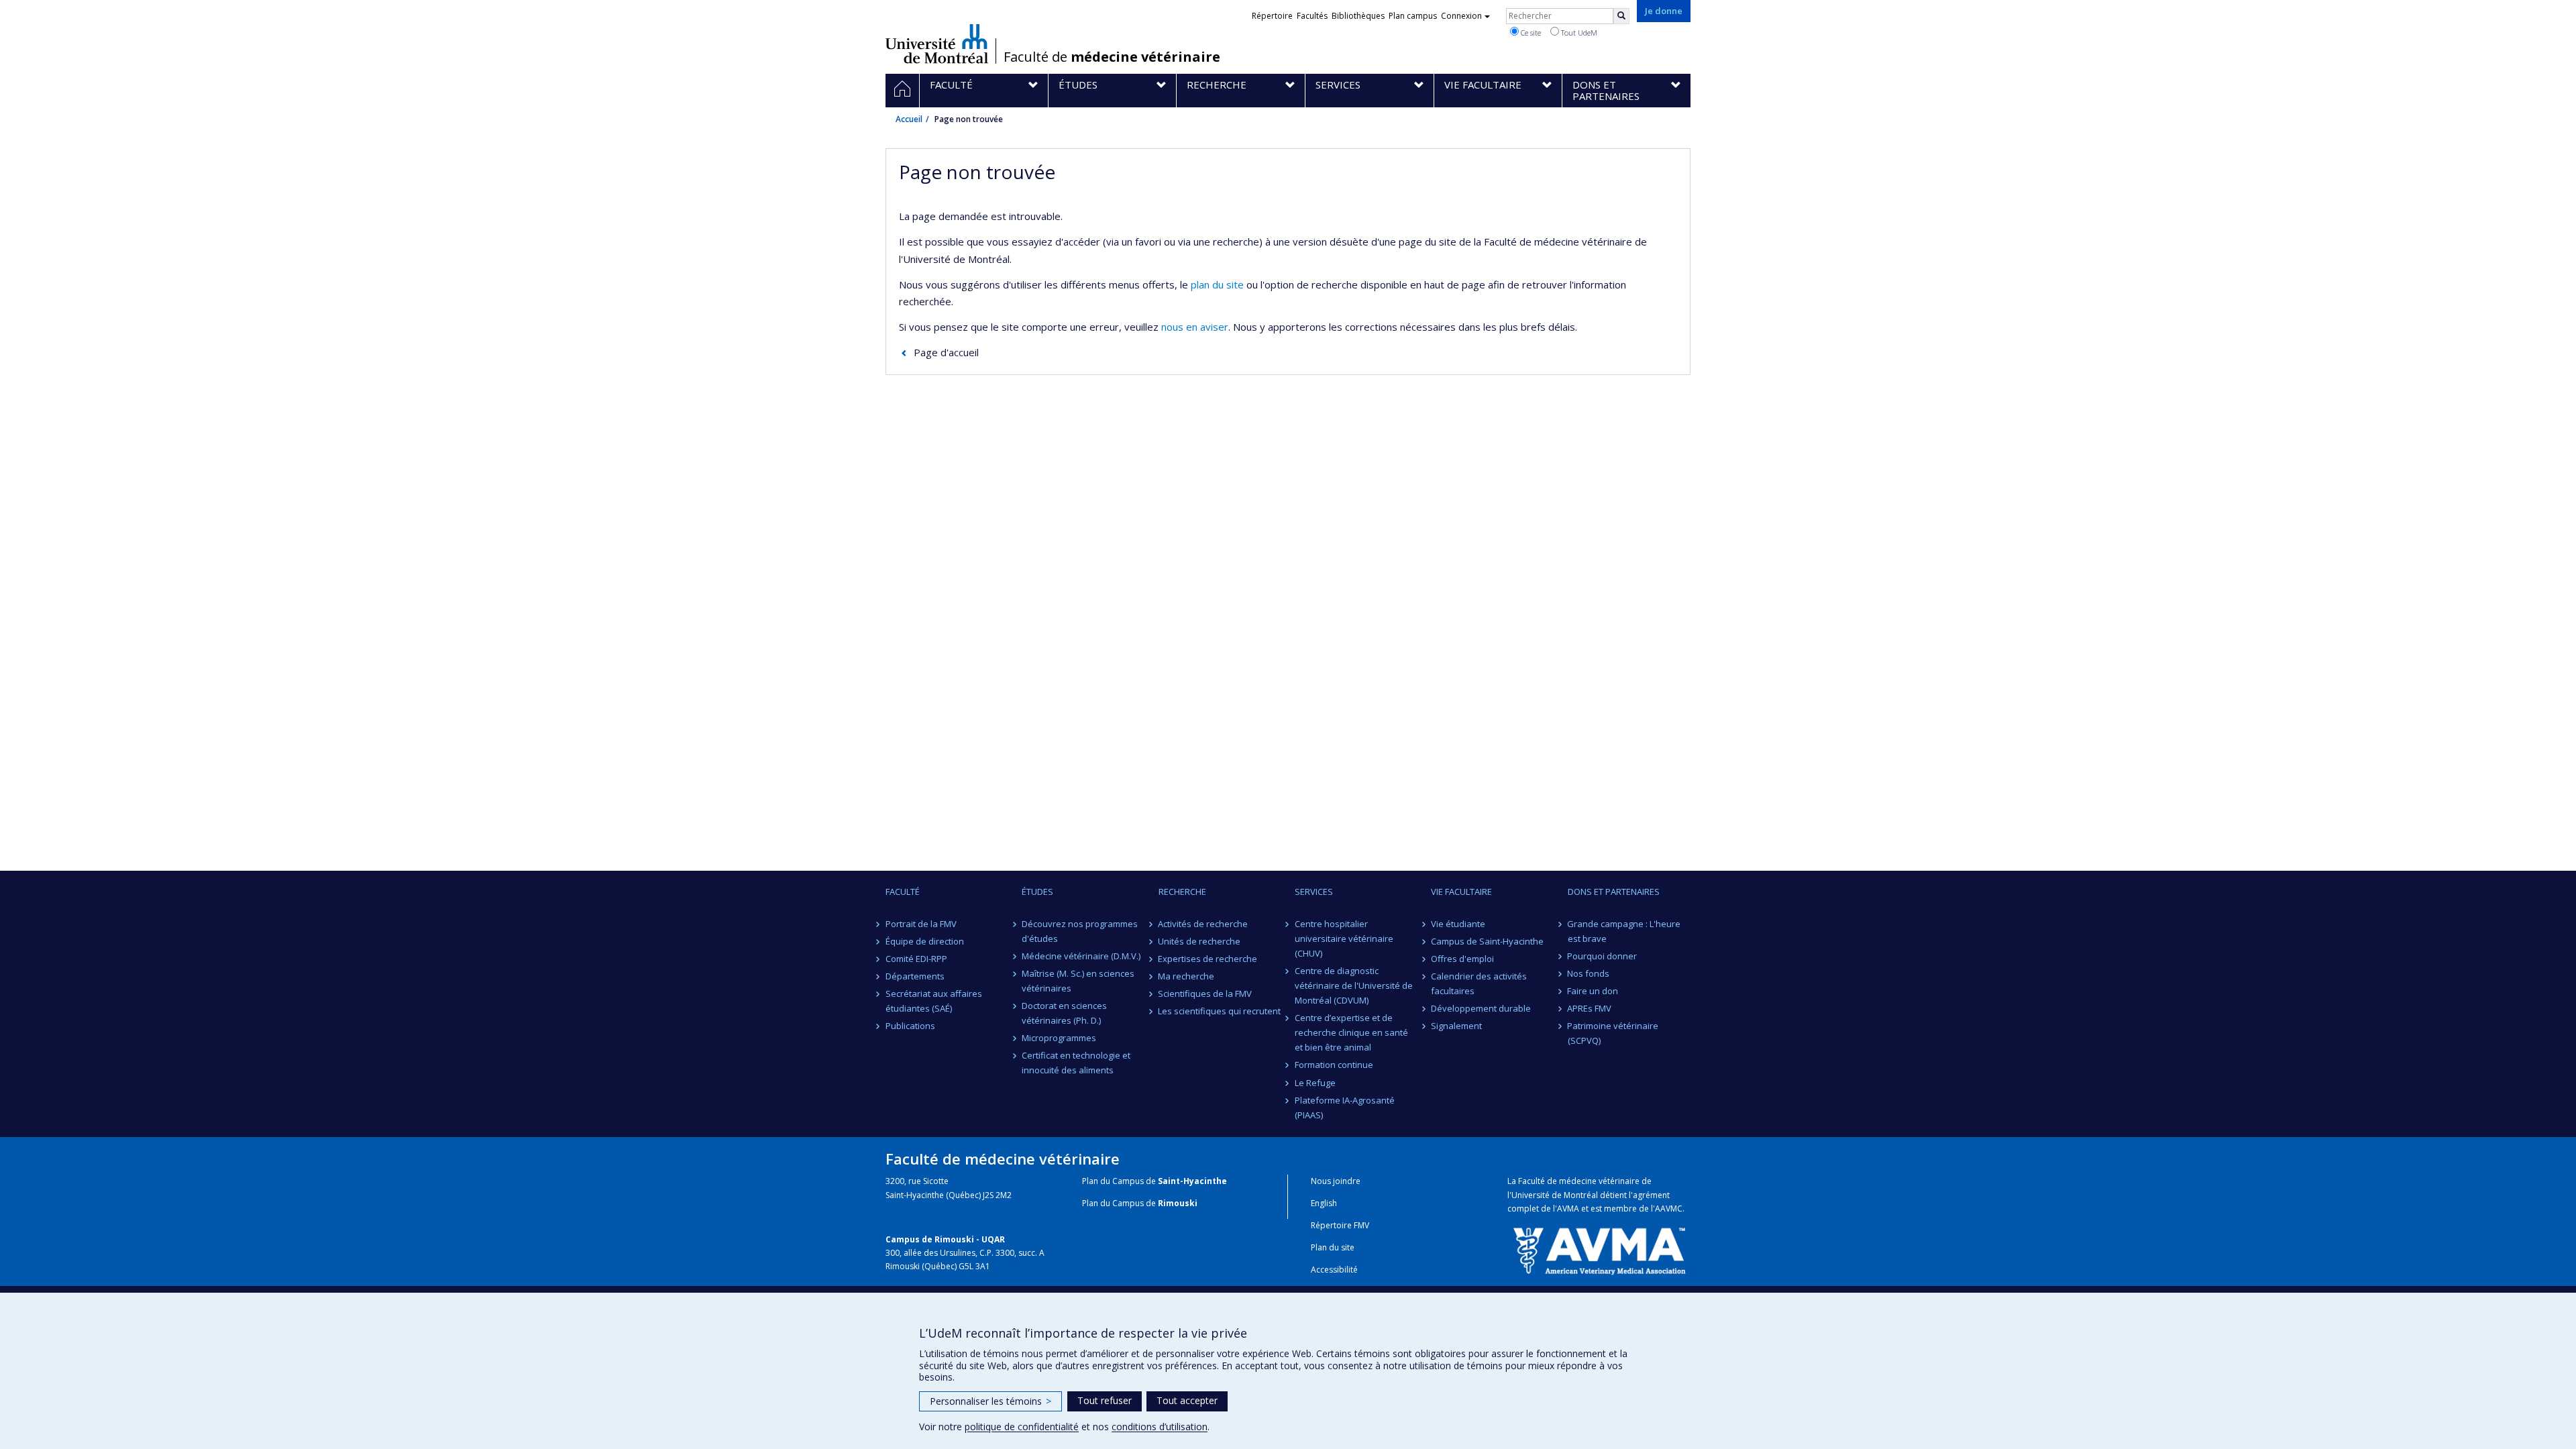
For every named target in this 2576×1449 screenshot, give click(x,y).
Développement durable (1481, 1008)
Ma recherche (1187, 976)
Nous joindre (1336, 1181)
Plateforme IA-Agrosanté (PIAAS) (1345, 1108)
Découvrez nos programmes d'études (1080, 931)
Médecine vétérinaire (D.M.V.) (1081, 956)
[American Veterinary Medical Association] (1599, 1250)
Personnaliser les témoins (990, 1401)
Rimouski (1178, 1203)
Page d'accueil (946, 352)
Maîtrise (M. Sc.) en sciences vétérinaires (1078, 981)
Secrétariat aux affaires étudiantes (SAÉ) (934, 1001)
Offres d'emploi (1462, 959)
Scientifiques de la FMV (1205, 994)
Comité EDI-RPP (916, 959)
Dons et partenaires (1614, 892)
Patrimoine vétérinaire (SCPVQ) (1613, 1033)
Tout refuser (1105, 1400)
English (1324, 1203)
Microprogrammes (1059, 1038)
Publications (910, 1026)
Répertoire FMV (1340, 1225)
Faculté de (1112, 57)
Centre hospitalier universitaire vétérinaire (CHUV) (1344, 938)
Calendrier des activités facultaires (1479, 983)
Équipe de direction (925, 941)
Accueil (909, 119)
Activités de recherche (1203, 924)
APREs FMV (1590, 1008)
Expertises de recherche (1208, 959)
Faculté (903, 892)
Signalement (1456, 1026)
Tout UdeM (1578, 33)
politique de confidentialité (1022, 1427)
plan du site (1217, 284)
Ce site (1530, 33)
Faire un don (1593, 991)
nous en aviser (1195, 327)
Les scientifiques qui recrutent (1220, 1011)
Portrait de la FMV (921, 924)
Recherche (1182, 892)
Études (1037, 892)
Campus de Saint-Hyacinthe (1487, 941)
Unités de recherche (1200, 941)
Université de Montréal (937, 44)
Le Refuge (1315, 1083)
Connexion (1461, 16)
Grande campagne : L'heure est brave (1624, 931)
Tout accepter (1187, 1400)
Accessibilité (1334, 1270)
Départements (915, 976)
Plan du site (1333, 1247)
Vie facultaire (1461, 892)
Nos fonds (1589, 973)
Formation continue (1334, 1065)
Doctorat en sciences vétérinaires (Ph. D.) (1064, 1013)
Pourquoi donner (1603, 956)
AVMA (1568, 1209)
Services (1314, 892)
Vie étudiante (1458, 924)
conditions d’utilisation (1160, 1427)
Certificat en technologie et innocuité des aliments (1076, 1063)
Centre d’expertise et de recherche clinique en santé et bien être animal (1351, 1032)
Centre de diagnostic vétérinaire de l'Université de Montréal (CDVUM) (1354, 985)
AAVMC (1669, 1209)
